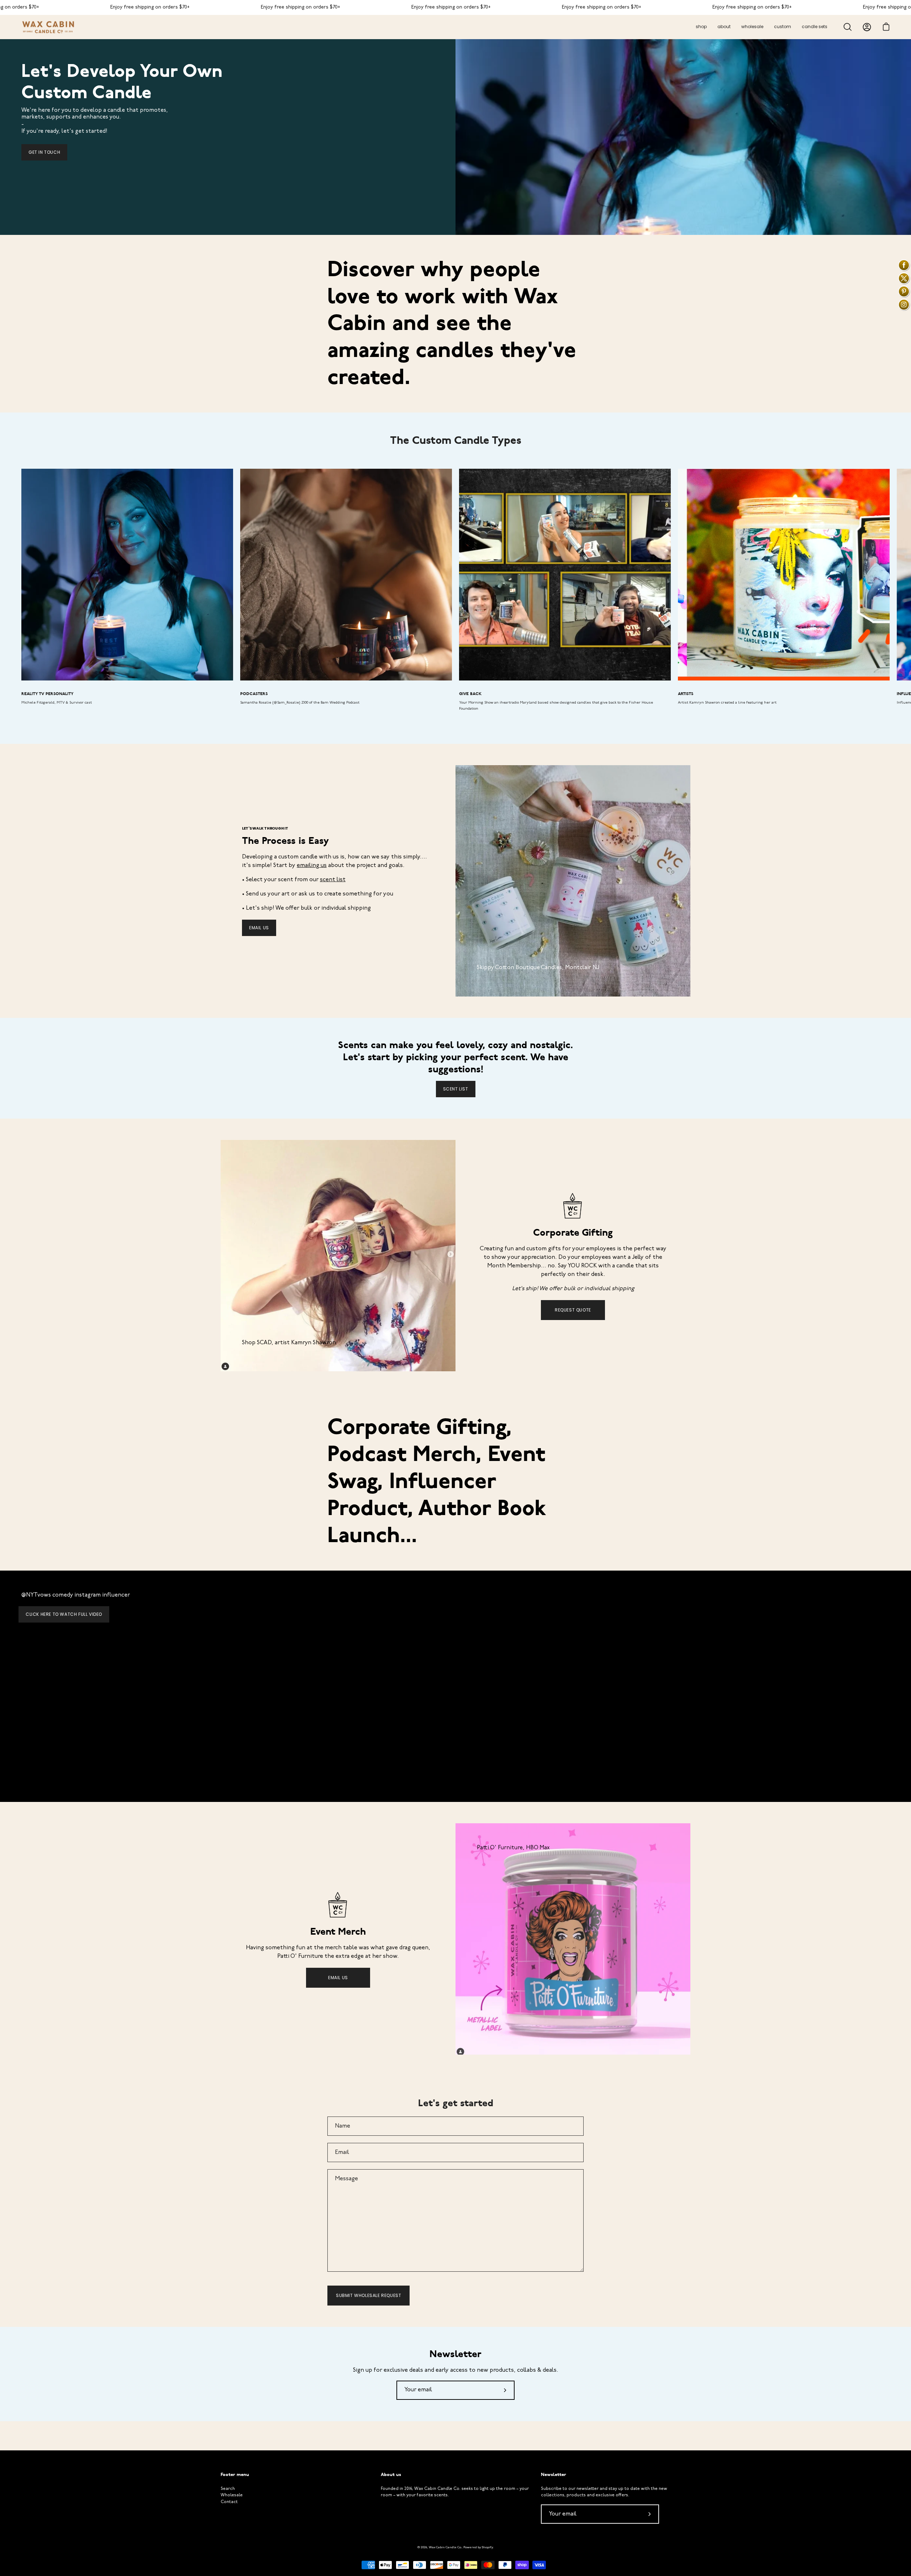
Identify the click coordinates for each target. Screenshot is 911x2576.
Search (228, 2489)
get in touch (44, 152)
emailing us (312, 866)
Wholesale (232, 2495)
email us (259, 928)
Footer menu (235, 2475)
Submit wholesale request (368, 2295)
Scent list (456, 1089)
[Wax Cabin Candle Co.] (48, 27)
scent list (333, 880)
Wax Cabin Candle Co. (445, 2547)
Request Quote (573, 1310)
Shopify (487, 2547)
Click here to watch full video (64, 1614)
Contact (229, 2502)
